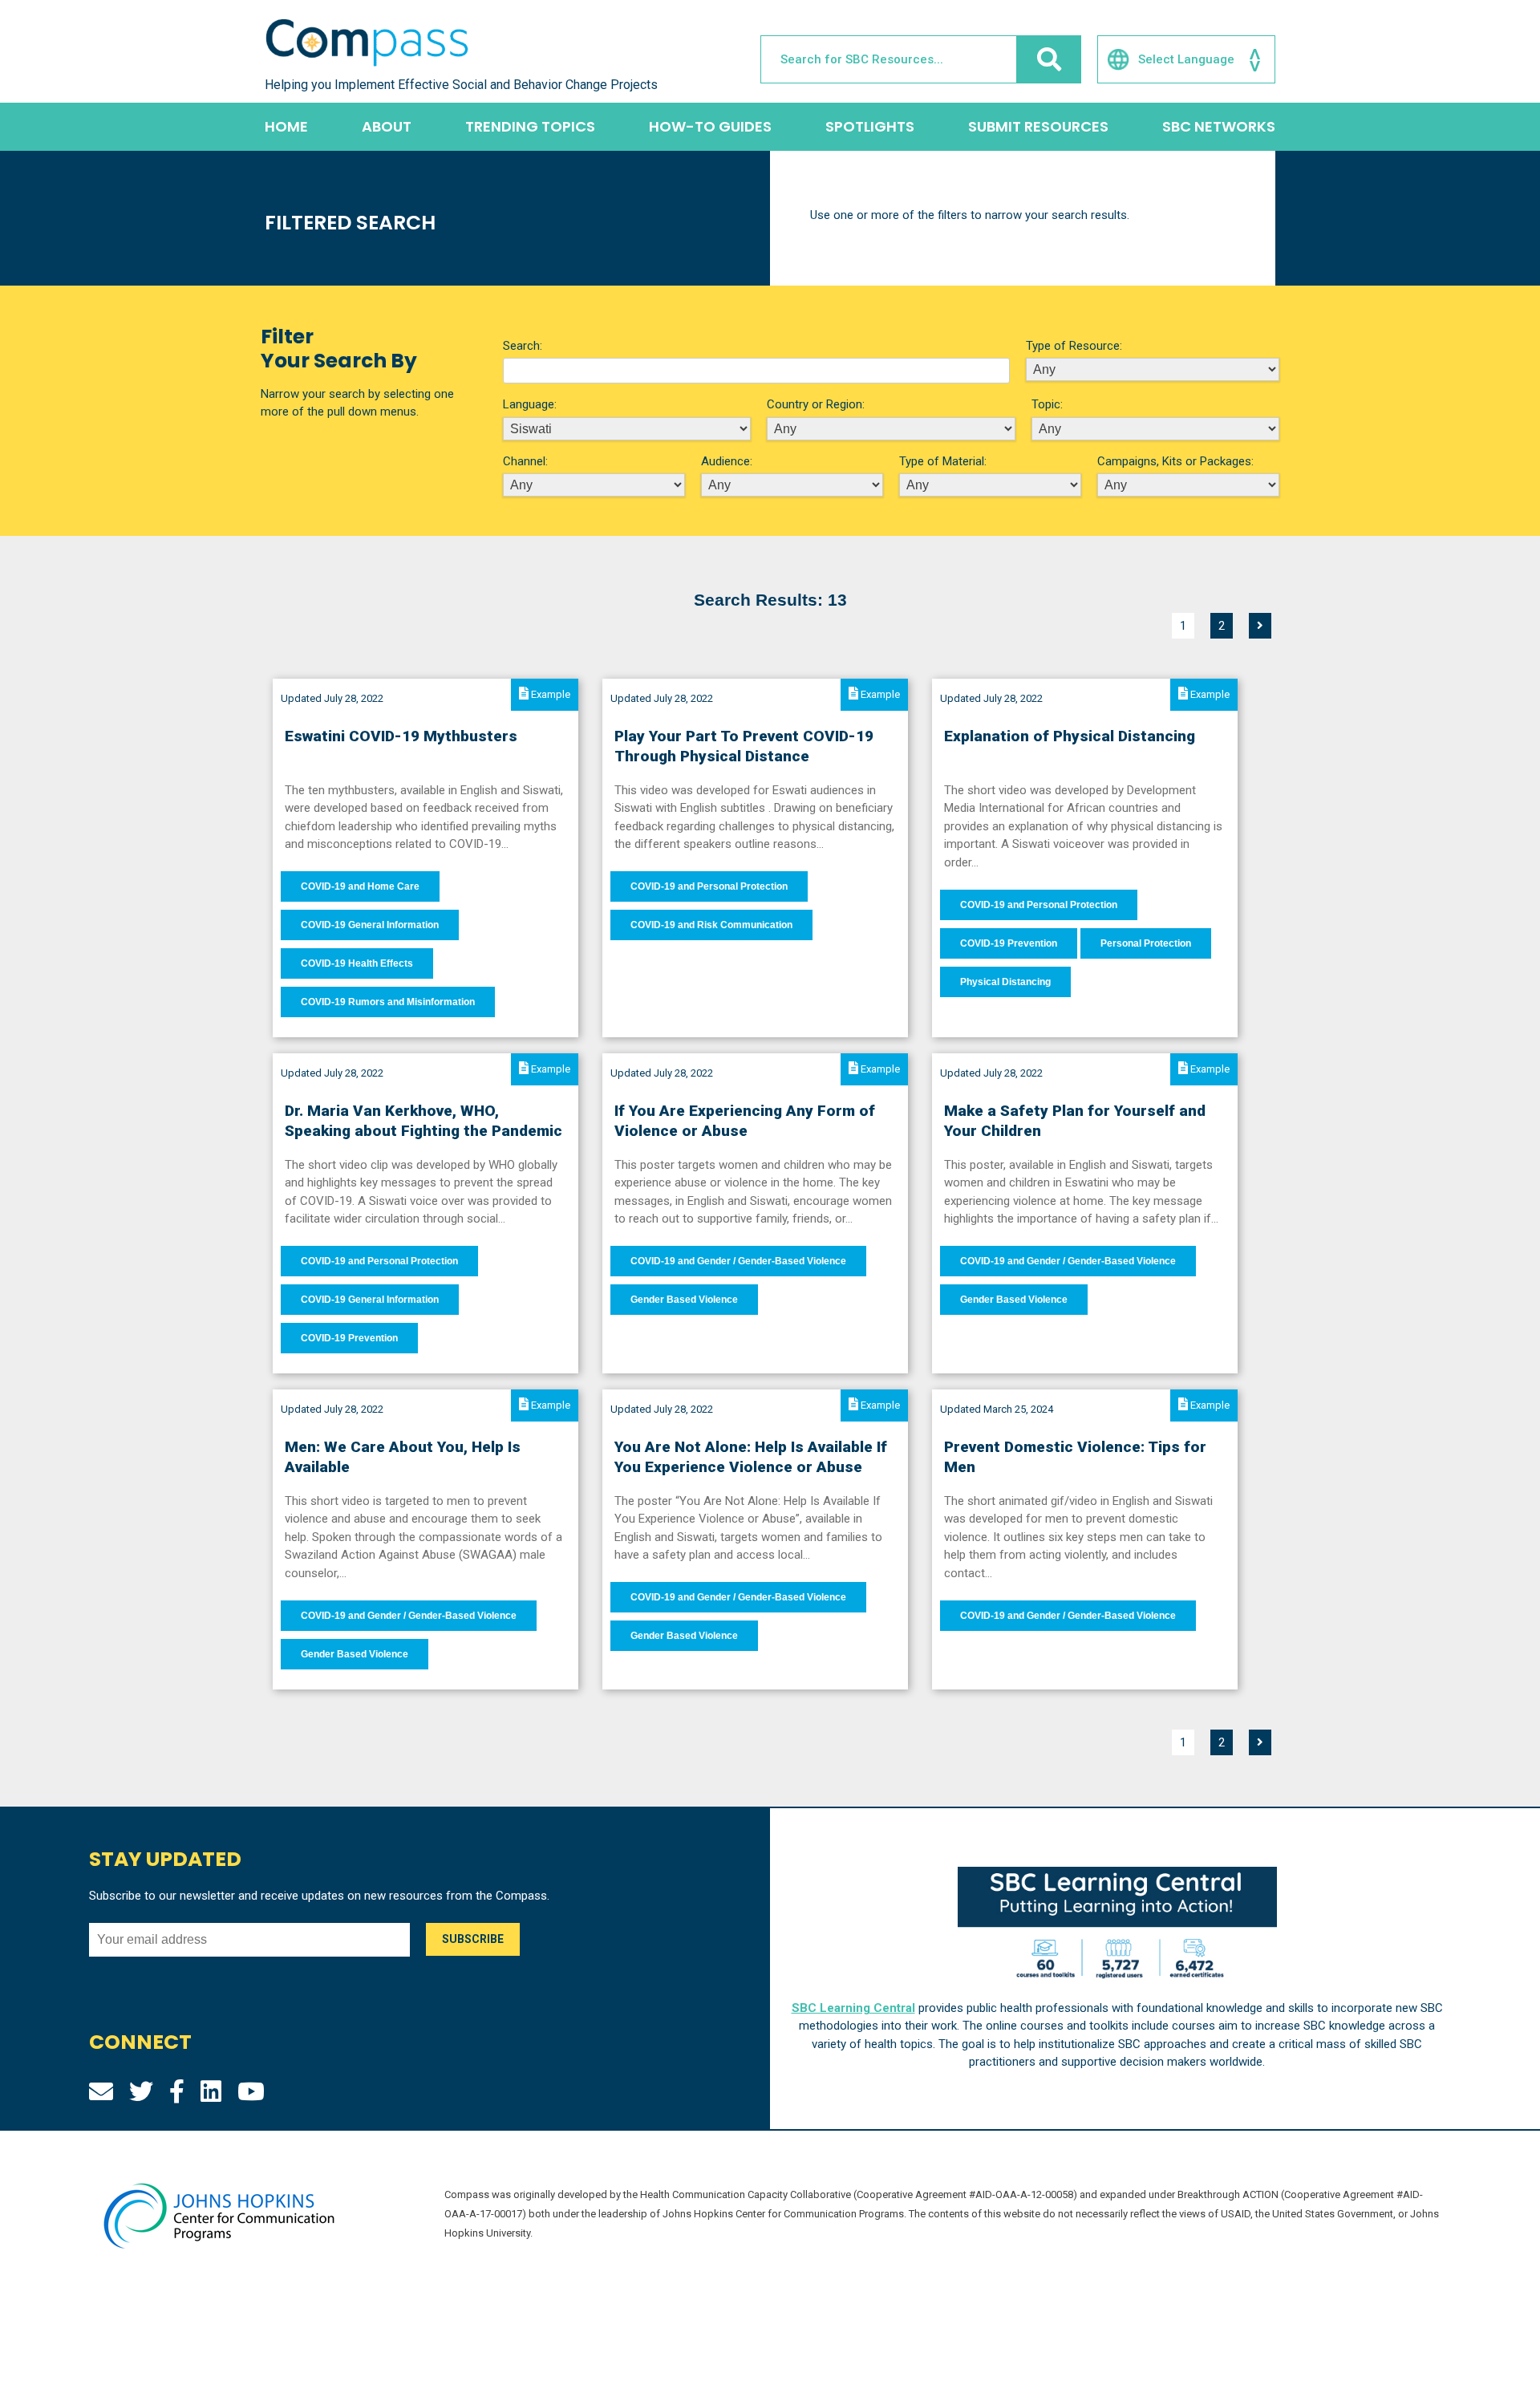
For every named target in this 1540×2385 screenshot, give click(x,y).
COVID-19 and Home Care (360, 886)
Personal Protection (1146, 943)
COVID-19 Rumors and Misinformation (388, 1002)
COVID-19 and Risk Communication (711, 925)
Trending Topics (530, 126)
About (387, 126)
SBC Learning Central (853, 2008)
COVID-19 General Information (370, 925)
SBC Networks (1219, 126)
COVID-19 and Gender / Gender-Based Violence (738, 1261)
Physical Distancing (1005, 982)
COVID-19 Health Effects (357, 963)
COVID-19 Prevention (1009, 943)
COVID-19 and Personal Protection (709, 886)
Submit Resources (1038, 126)
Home (286, 126)
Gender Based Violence (684, 1300)
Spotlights (870, 126)
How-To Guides (710, 126)
